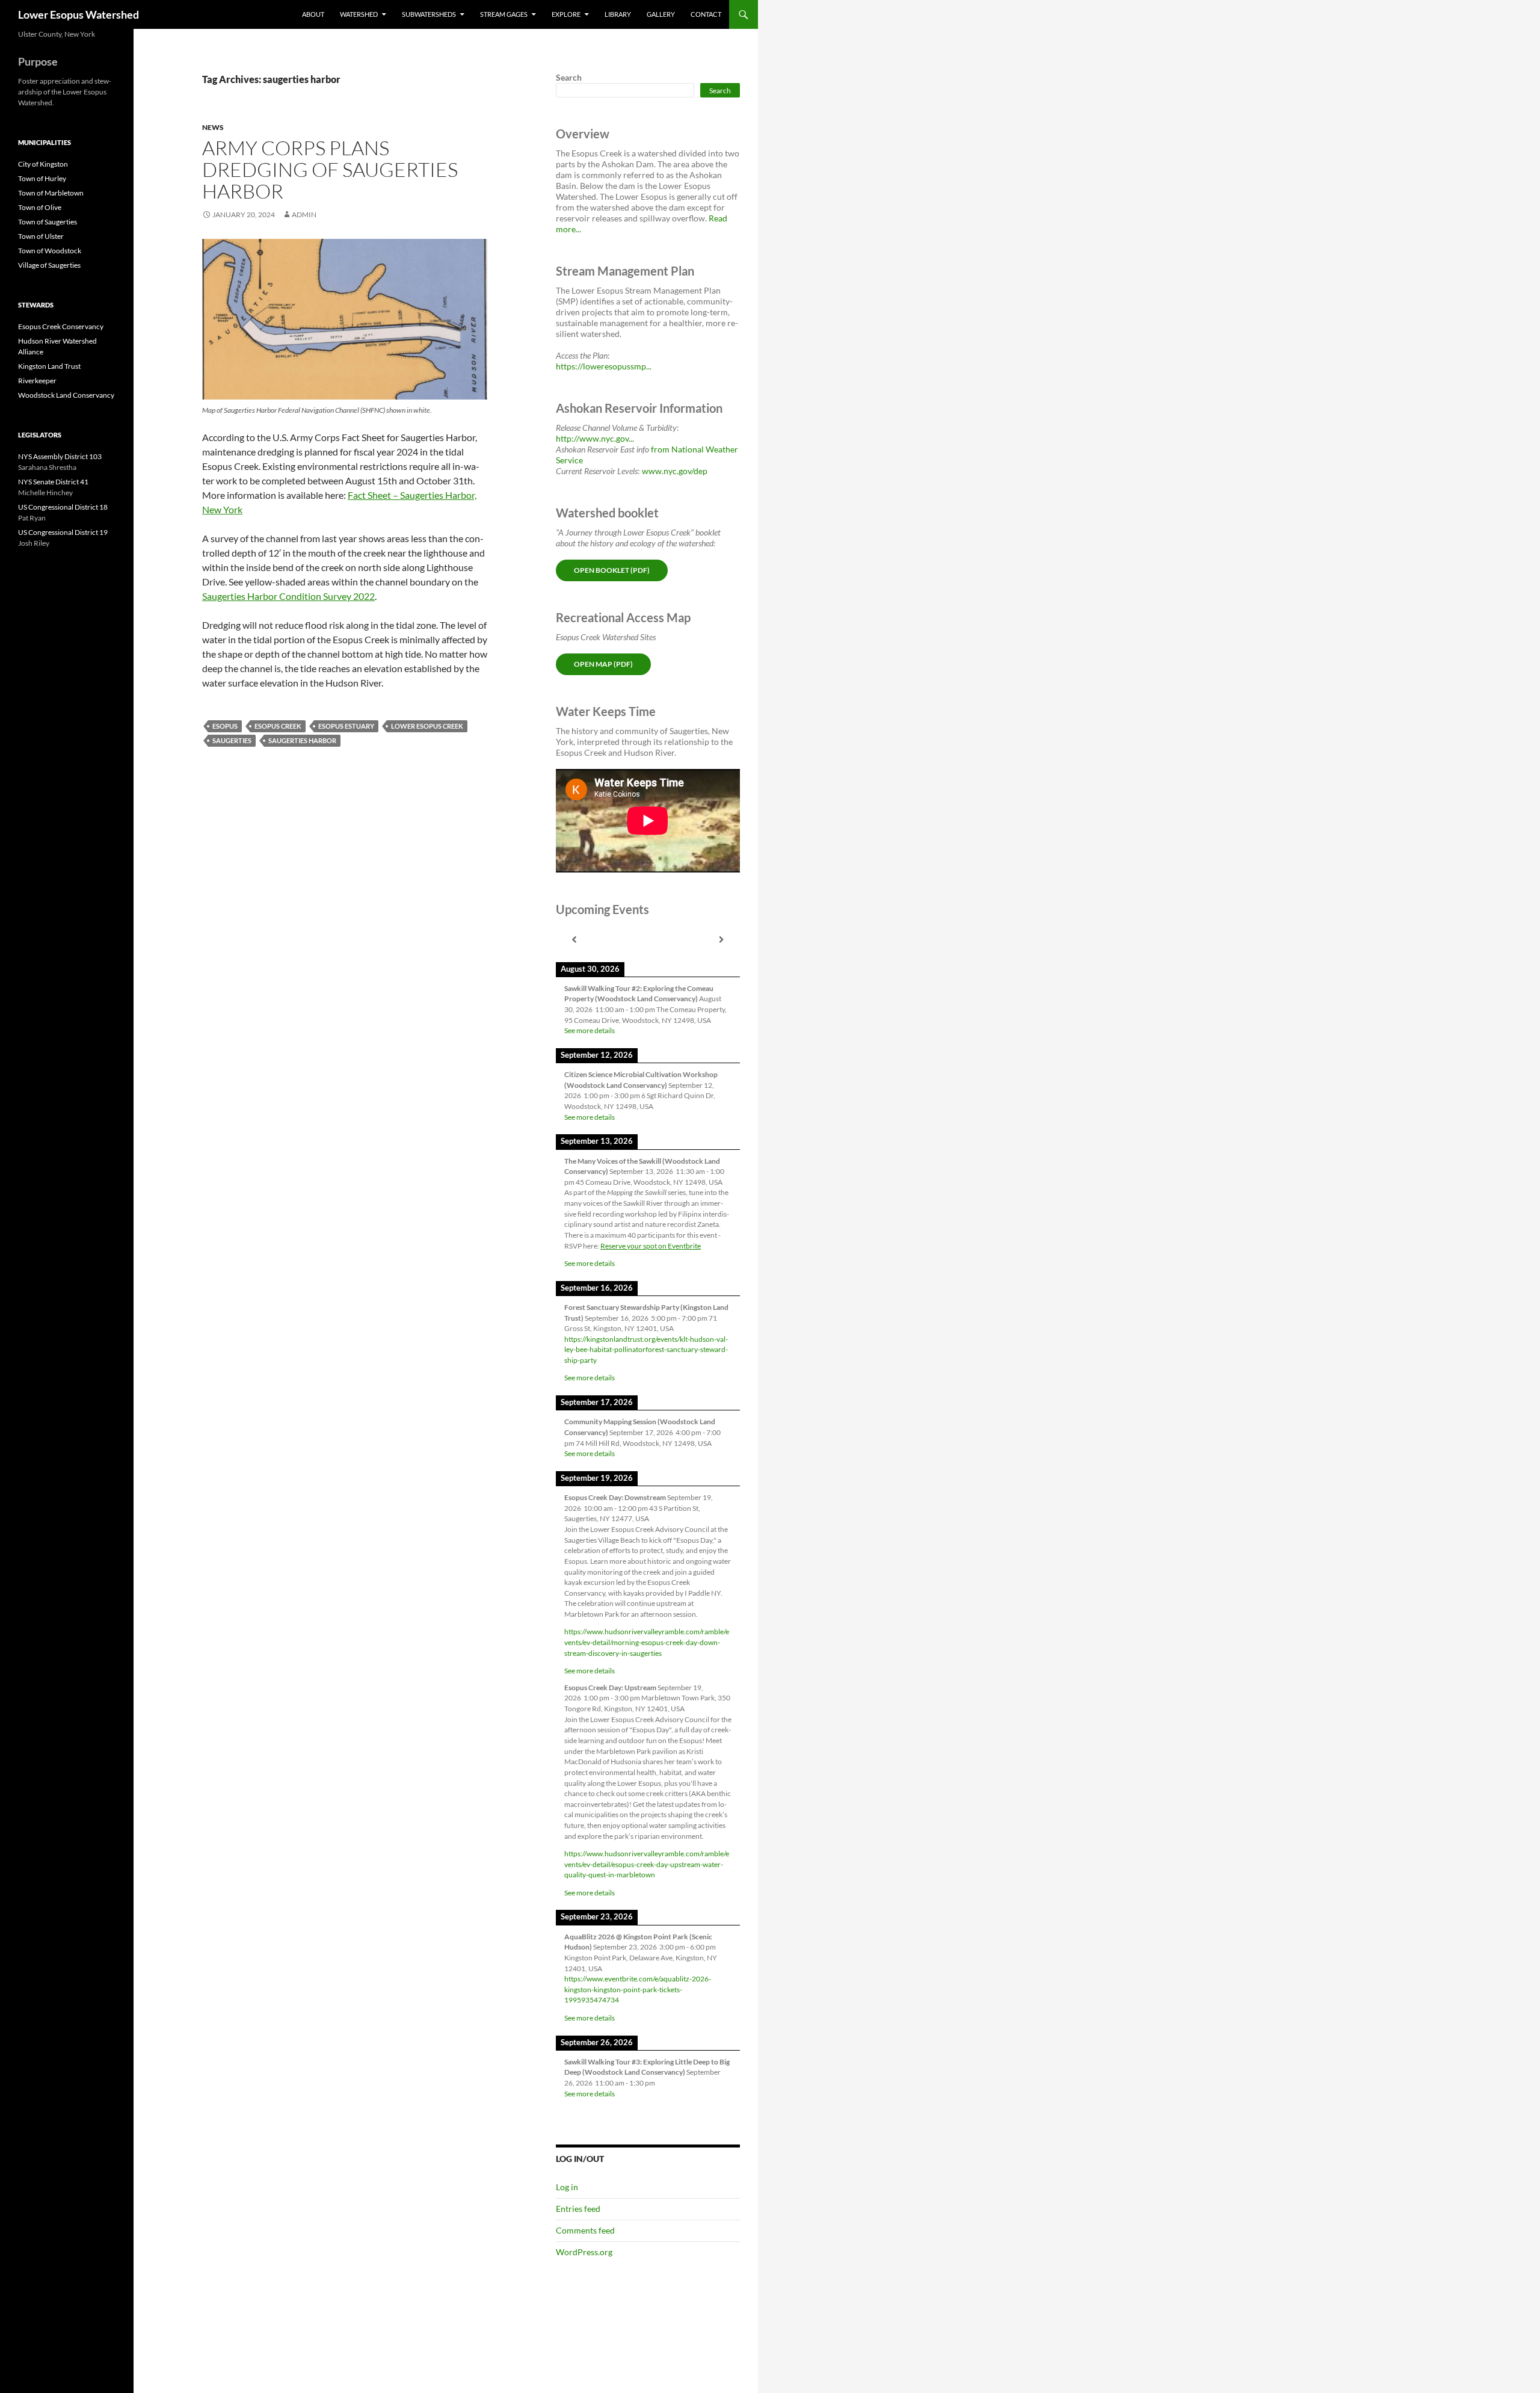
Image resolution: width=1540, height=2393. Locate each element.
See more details (590, 1030)
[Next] (722, 940)
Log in (567, 2187)
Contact (706, 14)
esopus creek (278, 726)
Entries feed (578, 2209)
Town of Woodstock (50, 251)
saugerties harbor (302, 740)
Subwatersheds (429, 14)
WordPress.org (584, 2252)
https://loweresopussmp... (604, 366)
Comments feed (585, 2230)
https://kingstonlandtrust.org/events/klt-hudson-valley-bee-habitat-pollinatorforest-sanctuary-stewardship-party (646, 1350)
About (313, 14)
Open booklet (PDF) (612, 570)
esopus (225, 726)
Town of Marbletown (51, 193)
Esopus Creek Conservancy (61, 326)
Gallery (661, 14)
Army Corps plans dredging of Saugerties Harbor (330, 169)
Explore (566, 14)
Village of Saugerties (49, 265)
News (213, 127)
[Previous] (574, 940)
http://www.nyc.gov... (595, 438)
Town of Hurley (42, 178)
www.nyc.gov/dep (675, 471)
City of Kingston (43, 164)
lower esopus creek (427, 726)
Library (618, 14)
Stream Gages (504, 14)
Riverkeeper (37, 381)
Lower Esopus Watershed (79, 14)
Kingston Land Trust (49, 366)
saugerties (232, 740)
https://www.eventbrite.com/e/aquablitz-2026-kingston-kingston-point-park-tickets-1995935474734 (638, 1989)
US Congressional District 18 (63, 507)
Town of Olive (40, 207)
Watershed (359, 14)
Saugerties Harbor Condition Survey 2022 (288, 596)
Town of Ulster (41, 236)
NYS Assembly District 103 (60, 456)
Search (569, 77)
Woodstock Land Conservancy (66, 395)
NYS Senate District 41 (53, 482)
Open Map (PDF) (603, 664)
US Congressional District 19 (63, 532)
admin (304, 215)
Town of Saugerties (48, 222)
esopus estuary (346, 726)
